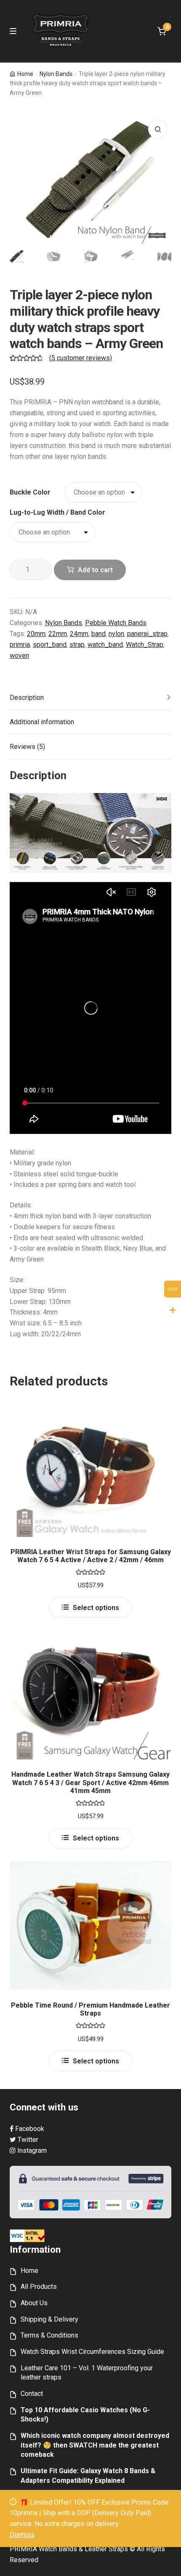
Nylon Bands (56, 74)
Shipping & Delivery (49, 2319)
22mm (58, 634)
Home (25, 74)
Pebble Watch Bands (116, 623)
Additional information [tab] (42, 722)
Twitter (27, 2140)
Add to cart (95, 570)
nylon (116, 634)
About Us (34, 2303)
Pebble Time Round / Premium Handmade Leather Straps (90, 2009)
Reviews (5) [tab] (27, 747)
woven (19, 656)
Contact (32, 2394)
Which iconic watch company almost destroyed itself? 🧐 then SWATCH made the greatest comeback (95, 2445)
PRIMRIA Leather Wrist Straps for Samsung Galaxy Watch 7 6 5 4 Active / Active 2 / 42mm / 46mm (91, 1556)
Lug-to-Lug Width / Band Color (57, 512)
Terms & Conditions (49, 2335)
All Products (39, 2287)
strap (77, 645)
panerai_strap (147, 634)
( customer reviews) (81, 358)
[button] (158, 129)
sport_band (50, 645)
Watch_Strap (145, 645)
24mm (79, 634)
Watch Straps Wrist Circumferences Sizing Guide (92, 2352)
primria (20, 645)
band (98, 634)
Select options (96, 1608)
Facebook (29, 2129)
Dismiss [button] (22, 2535)
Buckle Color (30, 492)
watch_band (105, 645)
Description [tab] (27, 698)
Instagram (31, 2151)
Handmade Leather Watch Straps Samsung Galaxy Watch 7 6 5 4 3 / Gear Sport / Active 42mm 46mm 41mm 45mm (90, 1783)
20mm (36, 634)
